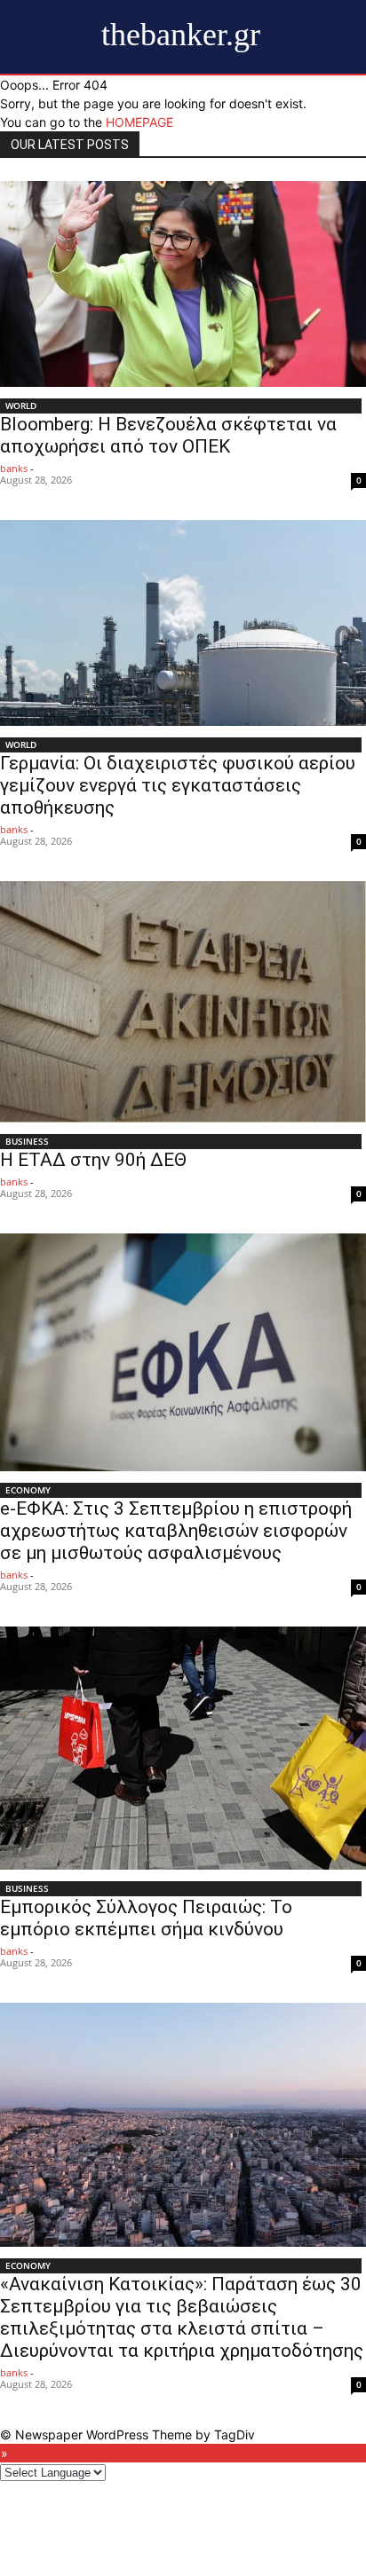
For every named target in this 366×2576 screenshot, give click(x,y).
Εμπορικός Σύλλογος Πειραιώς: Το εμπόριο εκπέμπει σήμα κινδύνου (146, 1918)
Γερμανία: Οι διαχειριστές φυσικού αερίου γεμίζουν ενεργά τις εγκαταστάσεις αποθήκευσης (178, 785)
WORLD (21, 406)
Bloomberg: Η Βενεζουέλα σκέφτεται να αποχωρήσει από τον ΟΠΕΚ (168, 435)
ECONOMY (28, 1490)
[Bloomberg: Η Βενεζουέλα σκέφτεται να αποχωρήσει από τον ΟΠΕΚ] (183, 284)
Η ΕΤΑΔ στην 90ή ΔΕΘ (93, 1160)
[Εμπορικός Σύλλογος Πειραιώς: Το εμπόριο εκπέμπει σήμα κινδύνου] (183, 1749)
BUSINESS (27, 1141)
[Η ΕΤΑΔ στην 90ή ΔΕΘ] (183, 1002)
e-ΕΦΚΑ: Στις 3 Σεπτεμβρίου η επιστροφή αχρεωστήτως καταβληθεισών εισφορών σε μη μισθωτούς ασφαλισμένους (176, 1531)
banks (14, 468)
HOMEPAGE (139, 122)
